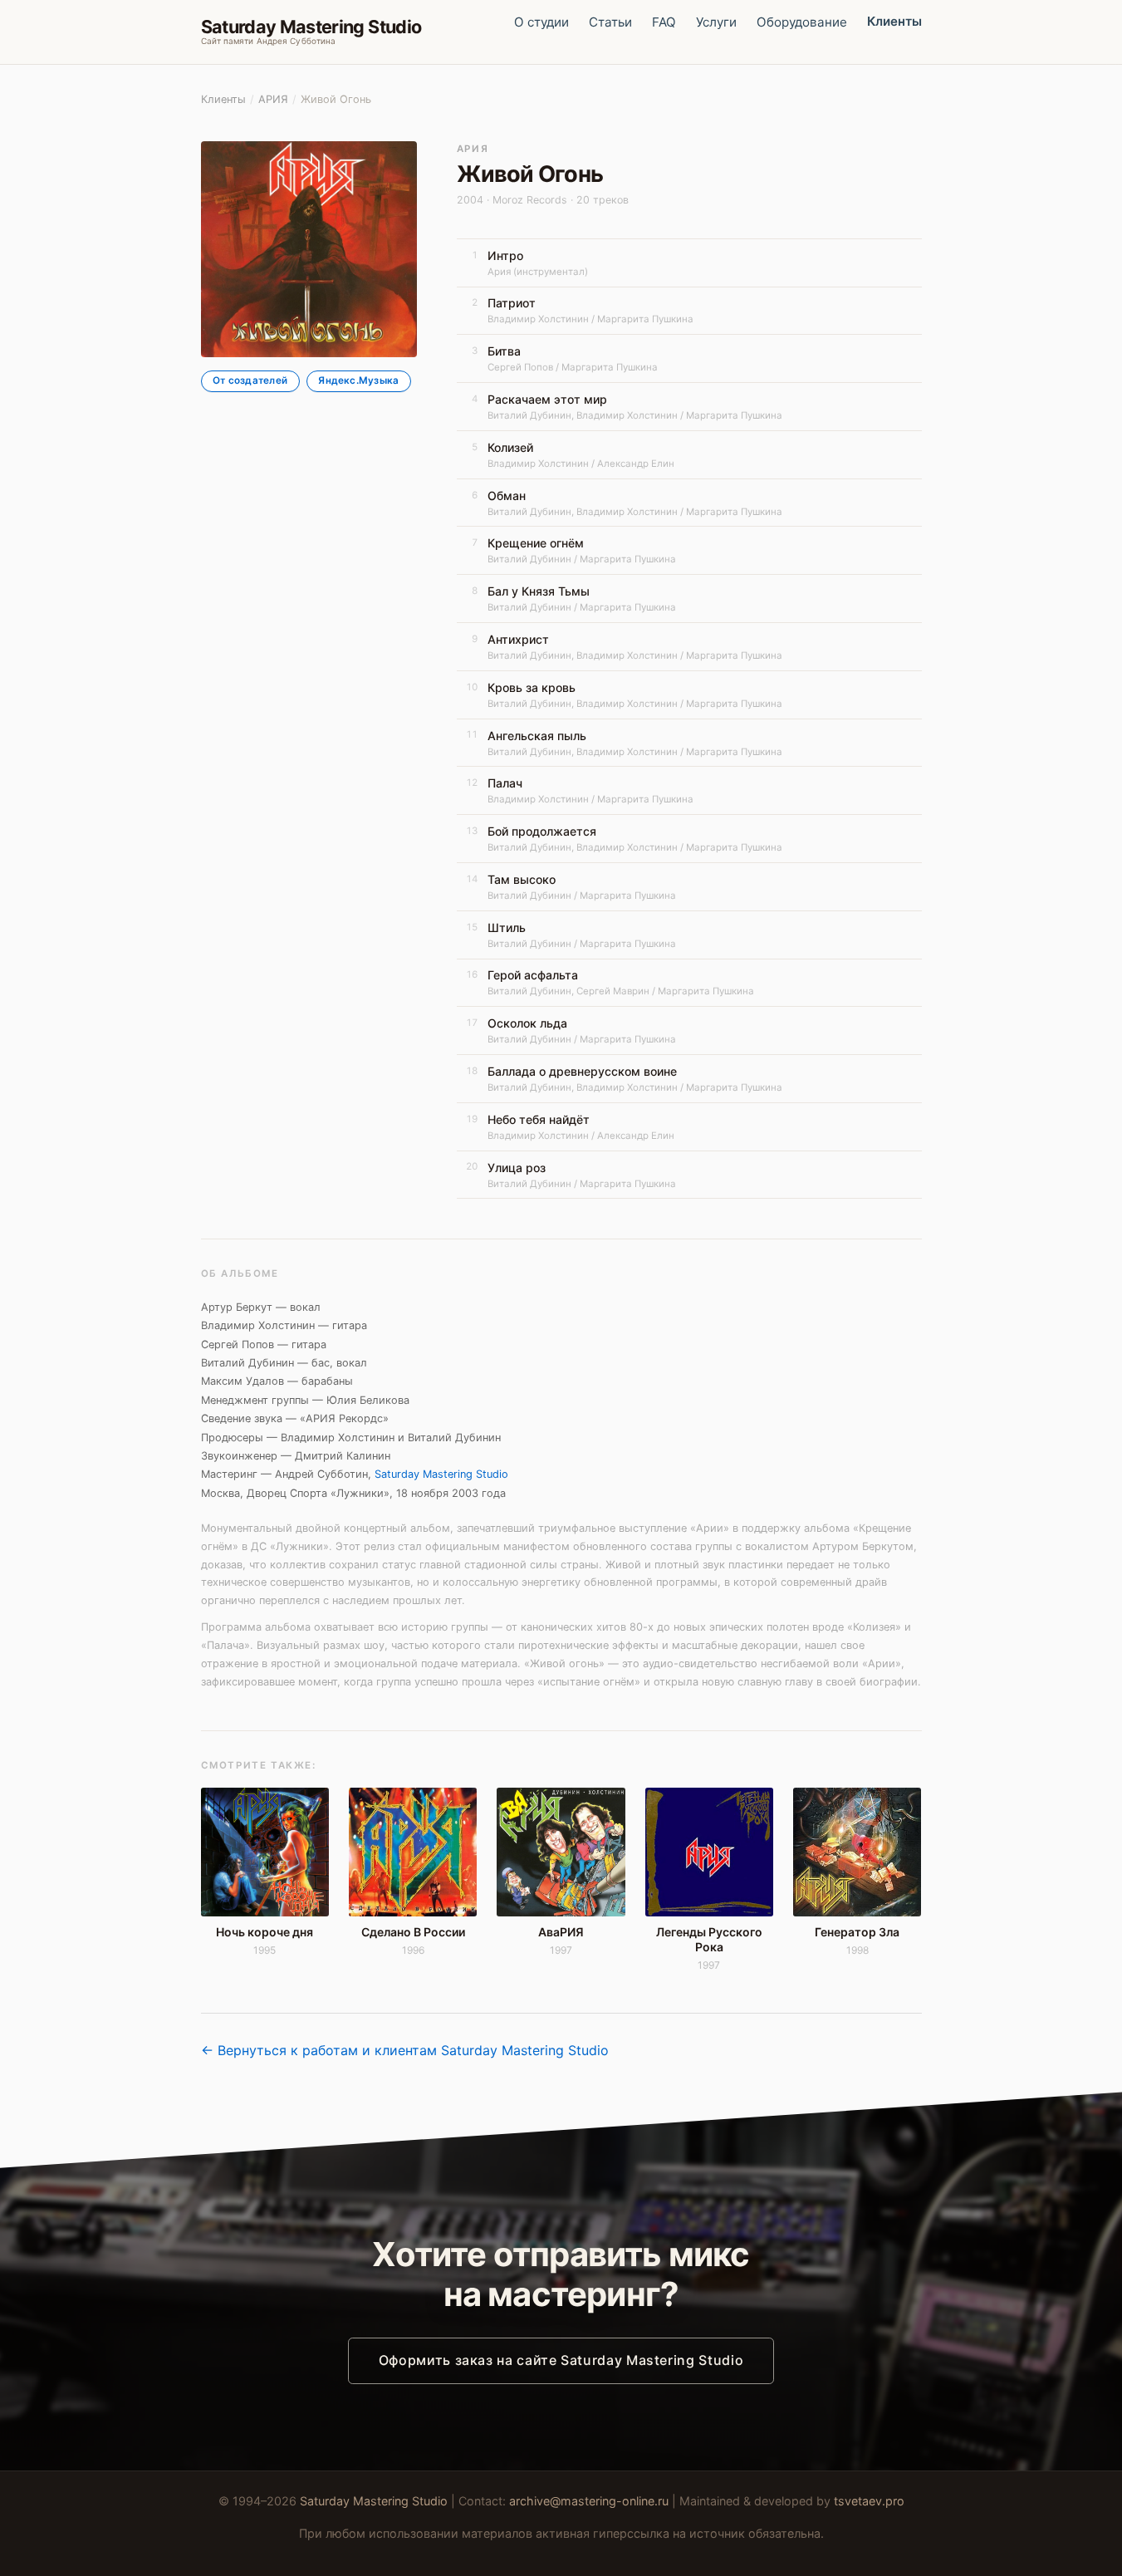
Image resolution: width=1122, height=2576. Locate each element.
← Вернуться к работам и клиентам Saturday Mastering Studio (405, 2050)
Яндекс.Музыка (358, 381)
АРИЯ (273, 99)
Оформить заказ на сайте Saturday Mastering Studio (561, 2360)
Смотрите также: (259, 1765)
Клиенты (894, 21)
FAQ (664, 22)
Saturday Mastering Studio (441, 1474)
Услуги (716, 22)
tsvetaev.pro (869, 2501)
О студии (541, 22)
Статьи (610, 22)
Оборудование (802, 22)
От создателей (250, 381)
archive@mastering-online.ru (589, 2501)
